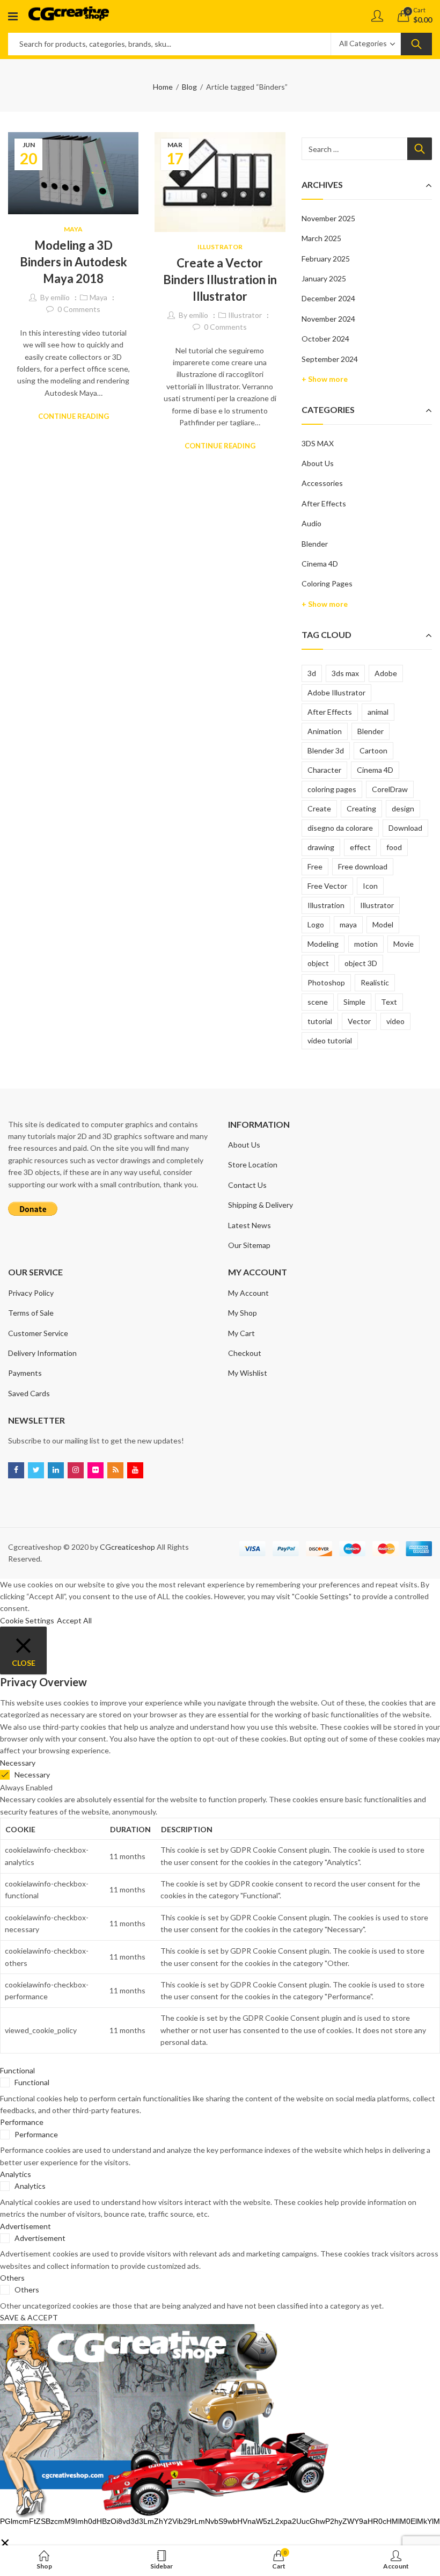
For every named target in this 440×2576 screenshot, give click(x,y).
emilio (60, 297)
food (394, 847)
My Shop (243, 1313)
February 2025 (326, 259)
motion (366, 944)
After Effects (324, 503)
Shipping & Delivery (261, 1205)
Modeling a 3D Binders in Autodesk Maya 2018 (74, 262)
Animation (325, 731)
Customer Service (38, 1333)
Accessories (322, 483)
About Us (318, 463)
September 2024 (330, 359)
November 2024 (328, 319)
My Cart (241, 1333)
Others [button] (12, 2278)
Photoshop (326, 982)
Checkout (245, 1353)
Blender (315, 544)
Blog (189, 87)
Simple (354, 1002)
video (395, 1021)
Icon (370, 886)
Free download (363, 866)
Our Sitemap (249, 1245)
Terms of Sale (31, 1313)
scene (318, 1002)
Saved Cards (29, 1393)
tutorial (320, 1021)
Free (315, 866)
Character (324, 770)
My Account (248, 1293)
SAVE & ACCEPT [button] (29, 2317)
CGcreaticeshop (127, 1547)
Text (389, 1002)
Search (416, 44)
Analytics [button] (16, 2174)
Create (319, 808)
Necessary (32, 1775)
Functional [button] (17, 2070)
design (403, 808)
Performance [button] (22, 2122)
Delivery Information (42, 1353)
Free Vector (327, 886)
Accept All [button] (74, 1620)
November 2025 (328, 218)
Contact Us (247, 1185)
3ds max (345, 673)
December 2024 (328, 298)
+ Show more (325, 379)
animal (378, 712)
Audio (311, 523)
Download (405, 828)
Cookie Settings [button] (27, 1620)
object (318, 963)
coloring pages (332, 789)
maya (348, 924)
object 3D (361, 963)
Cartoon (373, 750)
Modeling (323, 944)
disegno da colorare (340, 828)
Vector (359, 1021)
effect (360, 847)
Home (163, 87)
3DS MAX (318, 443)
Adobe (386, 673)
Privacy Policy (31, 1293)
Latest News (250, 1225)
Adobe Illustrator (336, 692)
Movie (404, 944)
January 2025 (324, 278)
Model (383, 924)
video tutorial (330, 1040)
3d (312, 673)
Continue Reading (74, 416)
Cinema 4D (320, 564)
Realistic (375, 982)
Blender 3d (326, 750)
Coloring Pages (327, 583)
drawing (321, 847)
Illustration (326, 905)
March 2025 (321, 238)
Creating (361, 808)
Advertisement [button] (25, 2226)
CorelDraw (390, 789)
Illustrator (220, 247)
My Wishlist (248, 1373)
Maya (73, 229)
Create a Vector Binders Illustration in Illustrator (220, 280)
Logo (316, 924)
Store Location (253, 1164)
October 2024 (325, 339)
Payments (25, 1373)
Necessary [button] (18, 1763)
